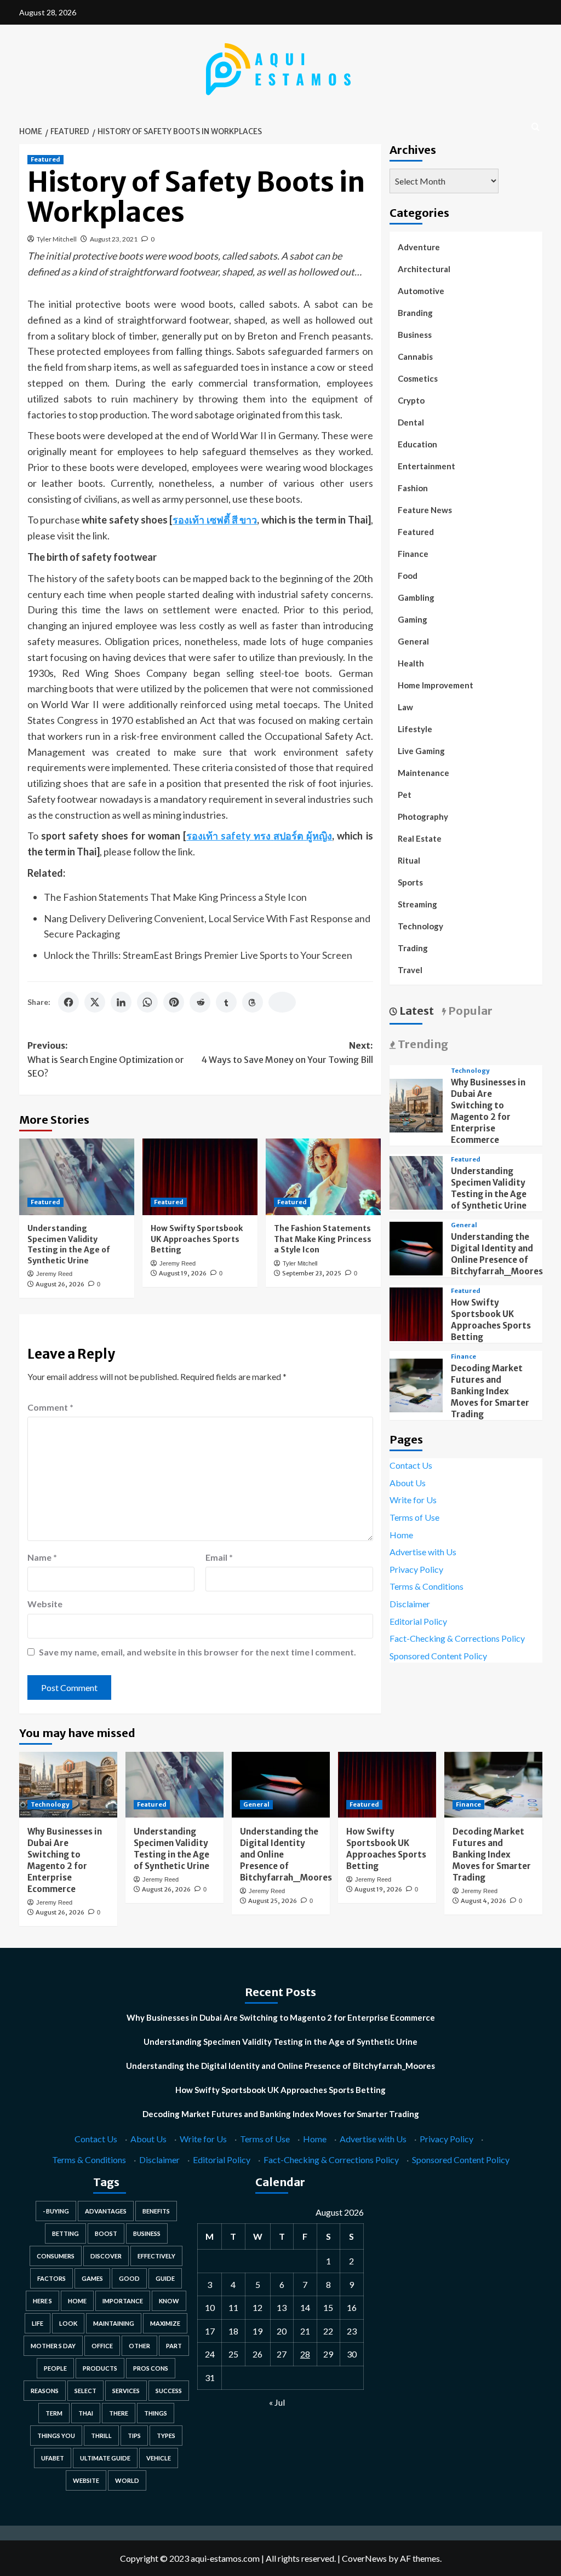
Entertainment (427, 466)
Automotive (421, 291)
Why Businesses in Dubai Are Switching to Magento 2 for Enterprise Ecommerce (281, 2017)
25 (233, 2354)
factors (51, 2278)
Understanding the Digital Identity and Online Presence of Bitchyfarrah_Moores (280, 2066)
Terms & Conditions (427, 1586)
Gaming (413, 619)
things (156, 2413)
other (139, 2346)
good (129, 2278)
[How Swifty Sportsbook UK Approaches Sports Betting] (200, 1177)
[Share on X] (95, 1002)
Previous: (106, 1059)
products (100, 2368)
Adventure (419, 247)
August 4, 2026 (483, 1901)
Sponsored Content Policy (438, 1656)
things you (56, 2436)
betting (65, 2233)
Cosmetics (418, 378)
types (166, 2436)
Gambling (416, 597)
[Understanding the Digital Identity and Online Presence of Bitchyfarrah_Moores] (416, 1247)
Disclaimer (410, 1604)
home (77, 2301)
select (85, 2391)
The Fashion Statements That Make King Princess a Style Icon (175, 897)
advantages (106, 2211)
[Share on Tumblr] (226, 1002)
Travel (410, 970)
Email (219, 1557)
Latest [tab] (416, 1011)
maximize (165, 2323)
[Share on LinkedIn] (121, 1002)
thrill (101, 2436)
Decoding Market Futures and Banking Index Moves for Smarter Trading (490, 1391)
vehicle (159, 2458)
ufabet (53, 2458)
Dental (411, 422)
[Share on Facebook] (68, 1002)
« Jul (277, 2402)
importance (123, 2301)
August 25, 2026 (273, 1901)
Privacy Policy (416, 1569)
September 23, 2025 (312, 1273)
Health (411, 663)
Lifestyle (415, 729)
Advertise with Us (423, 1552)
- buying (56, 2211)
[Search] (536, 127)
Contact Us (411, 1465)
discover (106, 2256)
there (119, 2413)
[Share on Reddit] (200, 1002)
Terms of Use (414, 1517)
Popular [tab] (469, 1011)
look (68, 2323)
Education (417, 444)
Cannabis (415, 357)
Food (408, 576)
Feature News (425, 510)
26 (257, 2354)
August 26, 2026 (60, 1284)
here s (42, 2301)
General (413, 641)
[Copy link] (282, 1002)
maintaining (114, 2323)
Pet (405, 795)
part (174, 2346)
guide (165, 2278)
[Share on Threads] (253, 1002)
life (38, 2323)
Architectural (424, 269)
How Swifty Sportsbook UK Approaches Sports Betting (197, 1239)
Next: (287, 1053)
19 (257, 2331)
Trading (413, 948)
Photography (423, 817)
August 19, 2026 (183, 1273)
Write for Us (413, 1500)
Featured (45, 159)
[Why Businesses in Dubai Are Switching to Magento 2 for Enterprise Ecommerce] (416, 1104)
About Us (408, 1483)
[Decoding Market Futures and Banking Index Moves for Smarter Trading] (416, 1384)
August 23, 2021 (114, 239)
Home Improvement (436, 685)
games (92, 2278)
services (126, 2391)
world (127, 2480)
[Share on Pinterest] (174, 1002)
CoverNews (364, 2558)
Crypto (411, 400)
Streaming (417, 904)
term (54, 2413)
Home (401, 1535)
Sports (410, 882)
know (169, 2301)
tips (134, 2436)
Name (42, 1557)
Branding (415, 313)
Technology (420, 926)
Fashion (413, 488)
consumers (56, 2256)
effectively (156, 2256)
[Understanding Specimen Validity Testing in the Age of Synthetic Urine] (77, 1177)
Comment (50, 1407)
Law (405, 707)
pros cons (151, 2368)
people (55, 2368)
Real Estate (420, 838)
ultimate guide (105, 2458)
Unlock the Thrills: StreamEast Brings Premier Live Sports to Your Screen (198, 955)
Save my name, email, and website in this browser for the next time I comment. (198, 1652)
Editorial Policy (418, 1621)
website (86, 2480)
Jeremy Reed (54, 1274)
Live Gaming (421, 751)
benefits (156, 2211)
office (102, 2346)
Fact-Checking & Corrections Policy (457, 1638)
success (169, 2391)
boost (106, 2233)
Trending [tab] (422, 1044)
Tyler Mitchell (57, 239)
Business (415, 335)
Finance (413, 554)
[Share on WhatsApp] (147, 1002)
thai (86, 2413)
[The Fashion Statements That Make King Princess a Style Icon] (323, 1177)
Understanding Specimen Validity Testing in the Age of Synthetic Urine (69, 1244)
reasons (45, 2391)
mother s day (53, 2346)
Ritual (409, 860)
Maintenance (423, 773)
